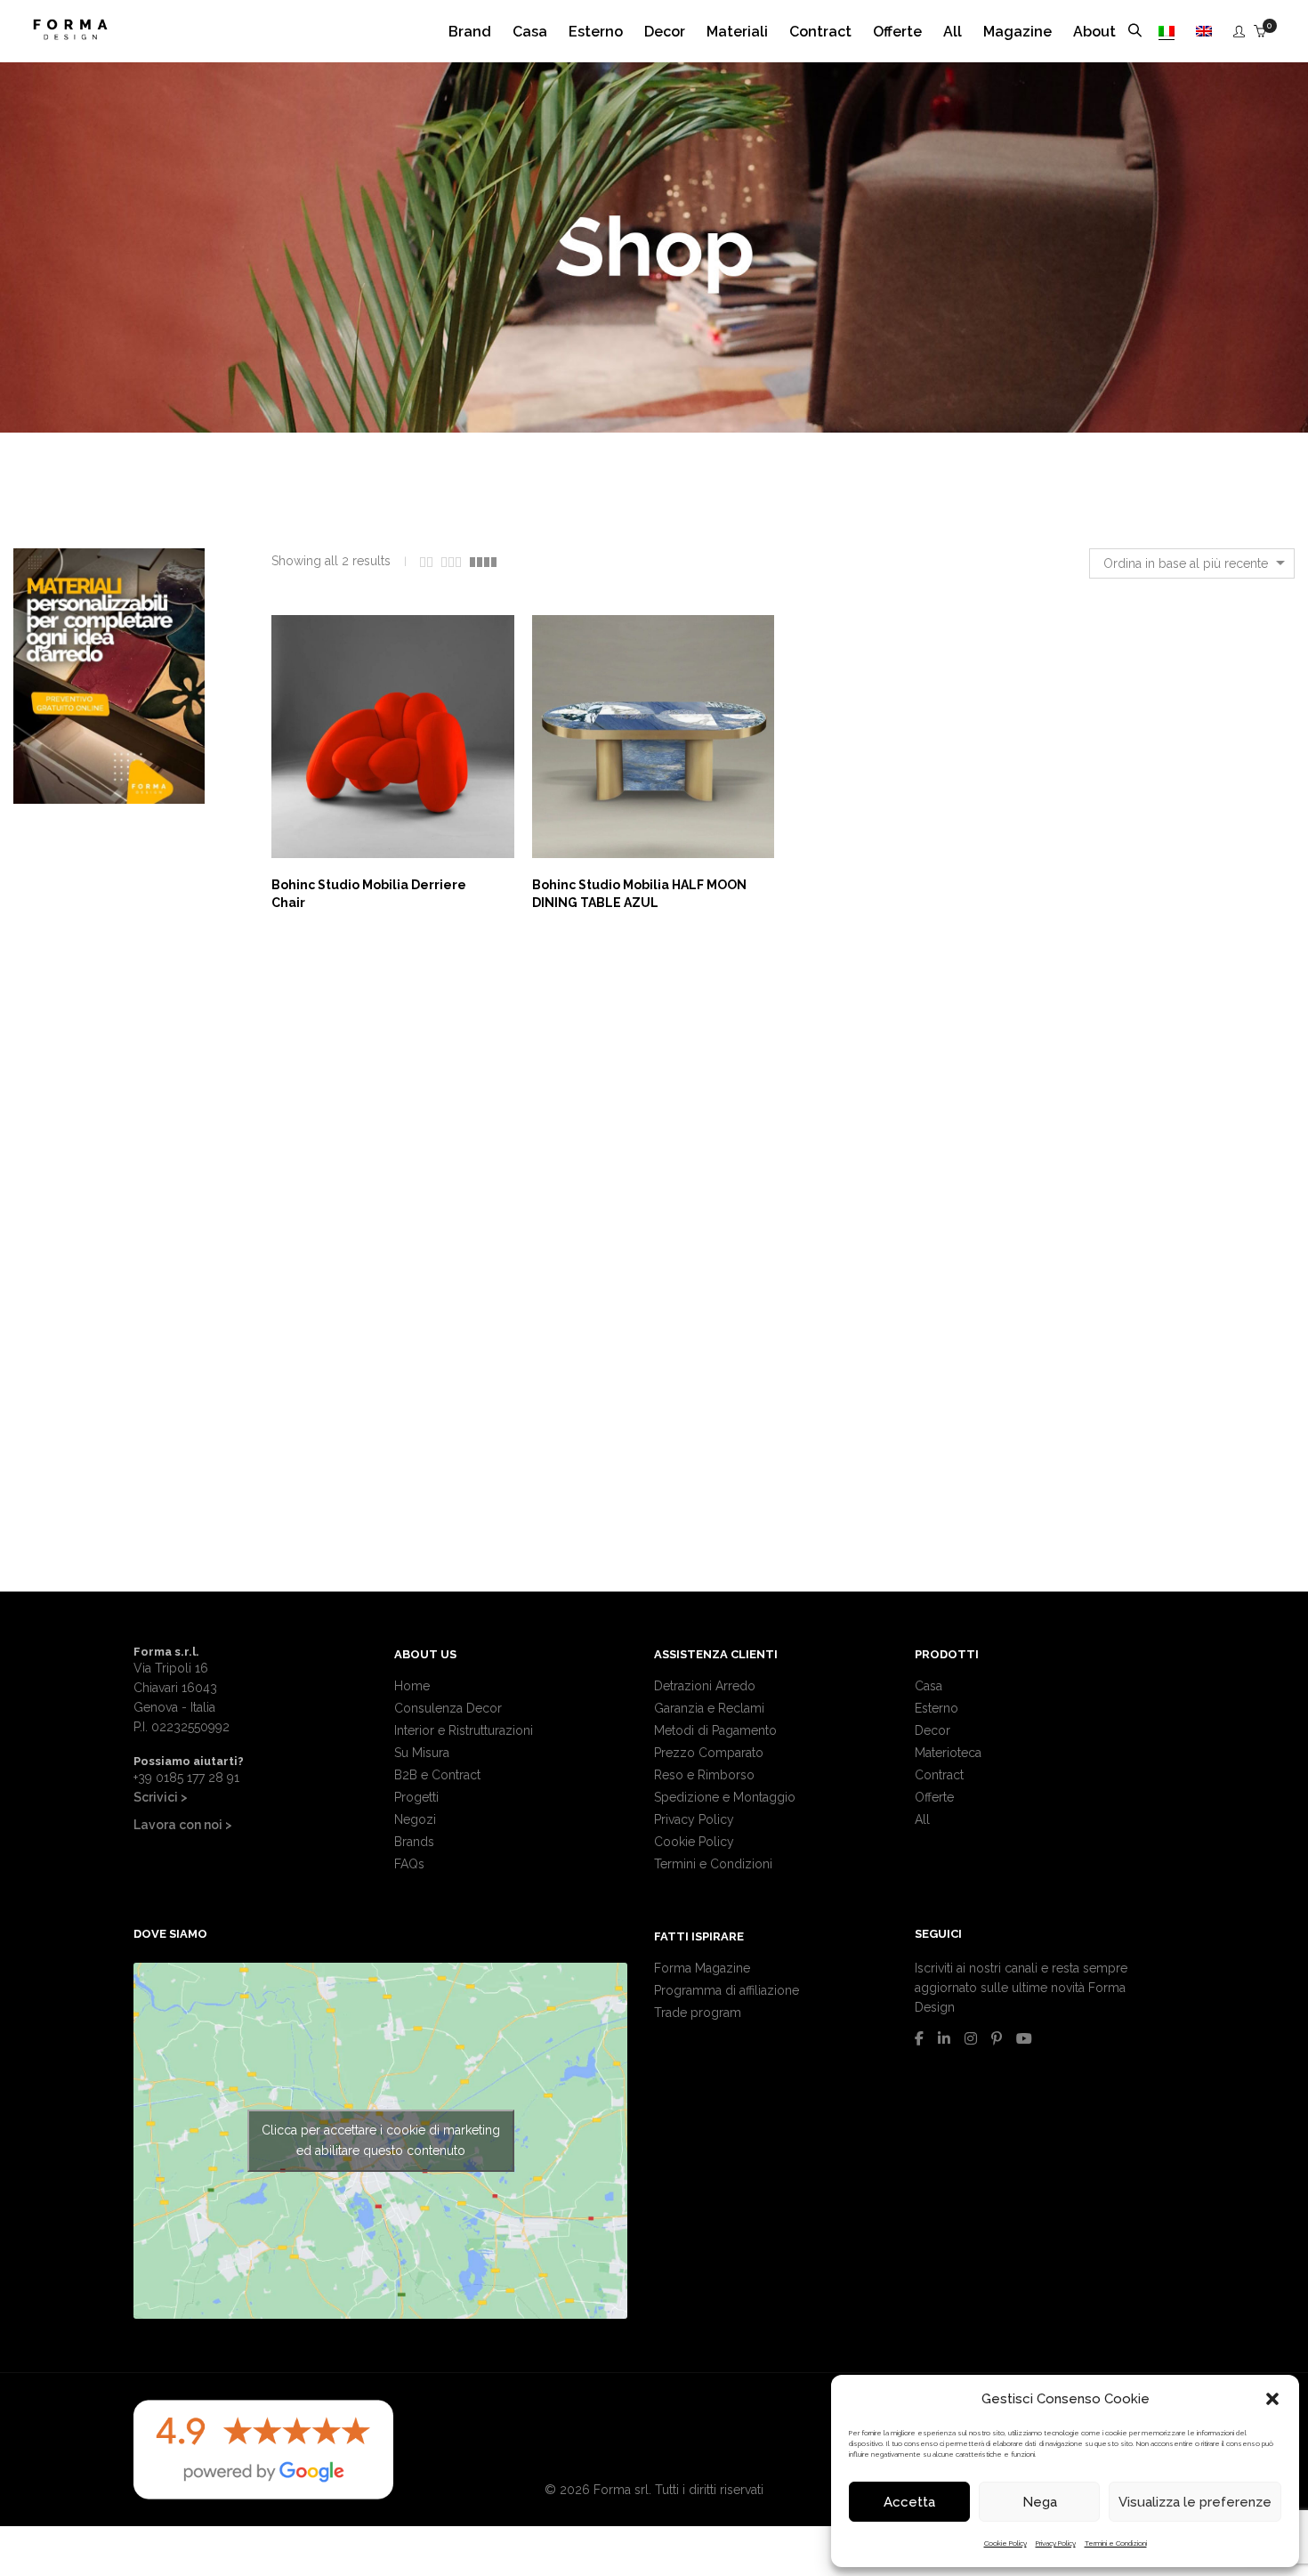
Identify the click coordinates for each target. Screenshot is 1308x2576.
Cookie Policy (1005, 2543)
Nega (1040, 2502)
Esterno (937, 1708)
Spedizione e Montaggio (725, 1797)
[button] (1272, 2399)
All (922, 1819)
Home (412, 1686)
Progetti (416, 1797)
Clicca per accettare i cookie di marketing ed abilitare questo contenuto (381, 2140)
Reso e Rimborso (704, 1775)
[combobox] (1192, 563)
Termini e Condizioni (1116, 2543)
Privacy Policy (1056, 2543)
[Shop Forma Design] (70, 33)
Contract (939, 1775)
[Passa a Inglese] (1204, 32)
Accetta (909, 2502)
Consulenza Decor (448, 1708)
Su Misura (422, 1753)
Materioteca (948, 1753)
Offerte (934, 1797)
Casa (929, 1686)
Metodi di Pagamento (715, 1730)
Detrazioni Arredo (705, 1686)
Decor (933, 1730)
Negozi (415, 1819)
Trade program (698, 2013)
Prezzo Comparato (709, 1753)
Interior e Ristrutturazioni (464, 1730)
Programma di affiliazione (727, 1990)
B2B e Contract (437, 1775)
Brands (414, 1842)
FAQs (409, 1864)
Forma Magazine (702, 1968)
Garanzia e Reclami (709, 1708)
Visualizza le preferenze (1195, 2502)
